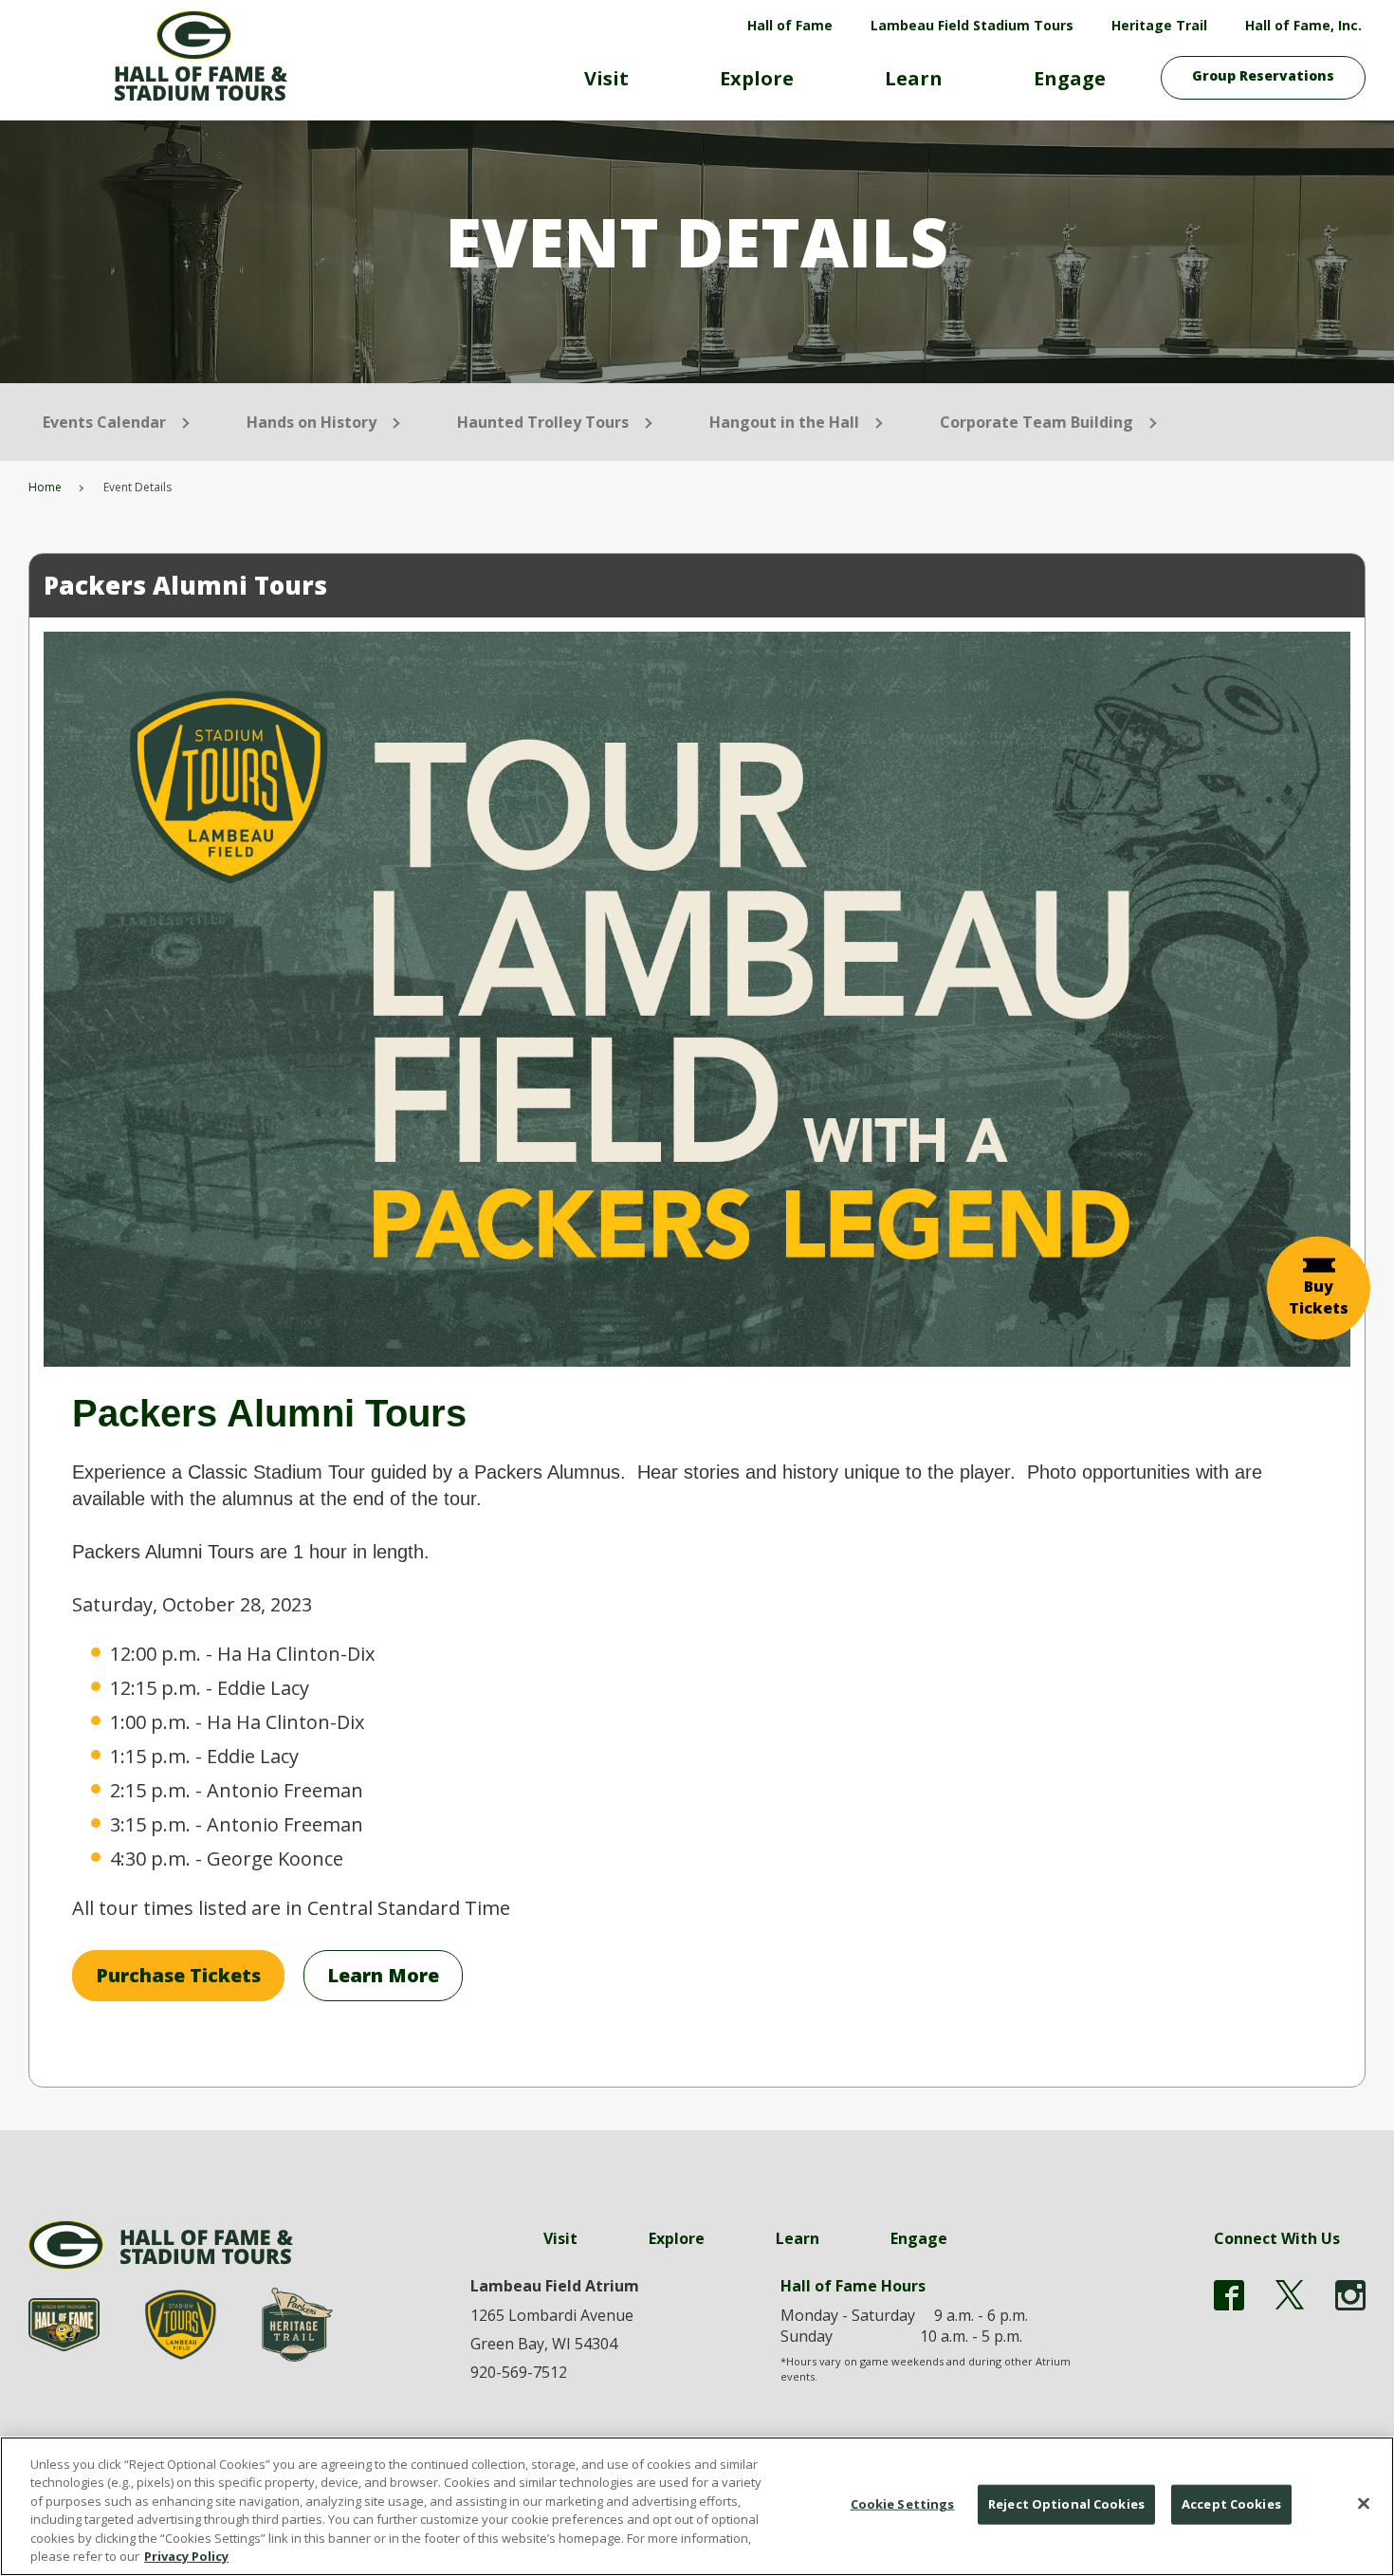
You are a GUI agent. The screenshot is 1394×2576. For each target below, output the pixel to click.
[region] (697, 2506)
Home (45, 487)
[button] (1319, 1288)
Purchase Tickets (178, 1975)
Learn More (383, 1975)
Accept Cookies (1231, 2504)
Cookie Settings (903, 2504)
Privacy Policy (186, 2556)
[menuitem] (606, 86)
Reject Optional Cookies (1066, 2504)
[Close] (1364, 2504)
